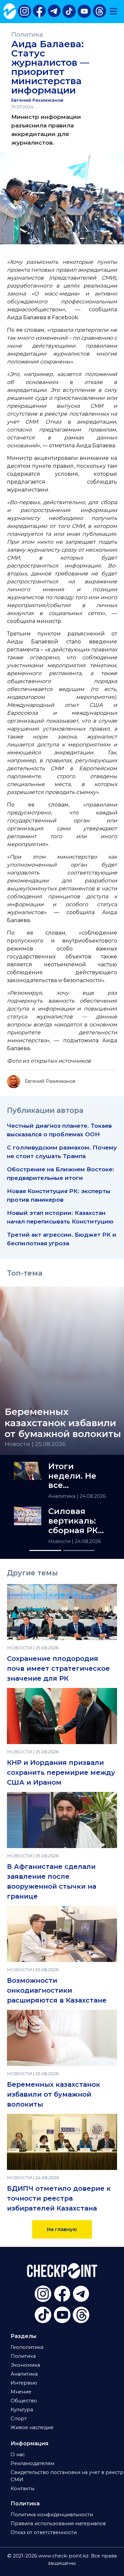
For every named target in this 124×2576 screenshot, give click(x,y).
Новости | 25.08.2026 (35, 1444)
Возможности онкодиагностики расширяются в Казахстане (57, 1990)
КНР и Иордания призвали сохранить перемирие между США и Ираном (61, 1772)
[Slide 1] (45, 1550)
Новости (60, 1541)
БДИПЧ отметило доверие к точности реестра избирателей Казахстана (59, 2198)
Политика (27, 34)
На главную (62, 2229)
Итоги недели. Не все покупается (73, 1476)
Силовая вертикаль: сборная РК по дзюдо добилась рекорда (73, 1521)
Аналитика (62, 1496)
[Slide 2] (79, 1550)
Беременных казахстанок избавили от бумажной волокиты (54, 2094)
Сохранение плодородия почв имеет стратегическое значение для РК (58, 1668)
